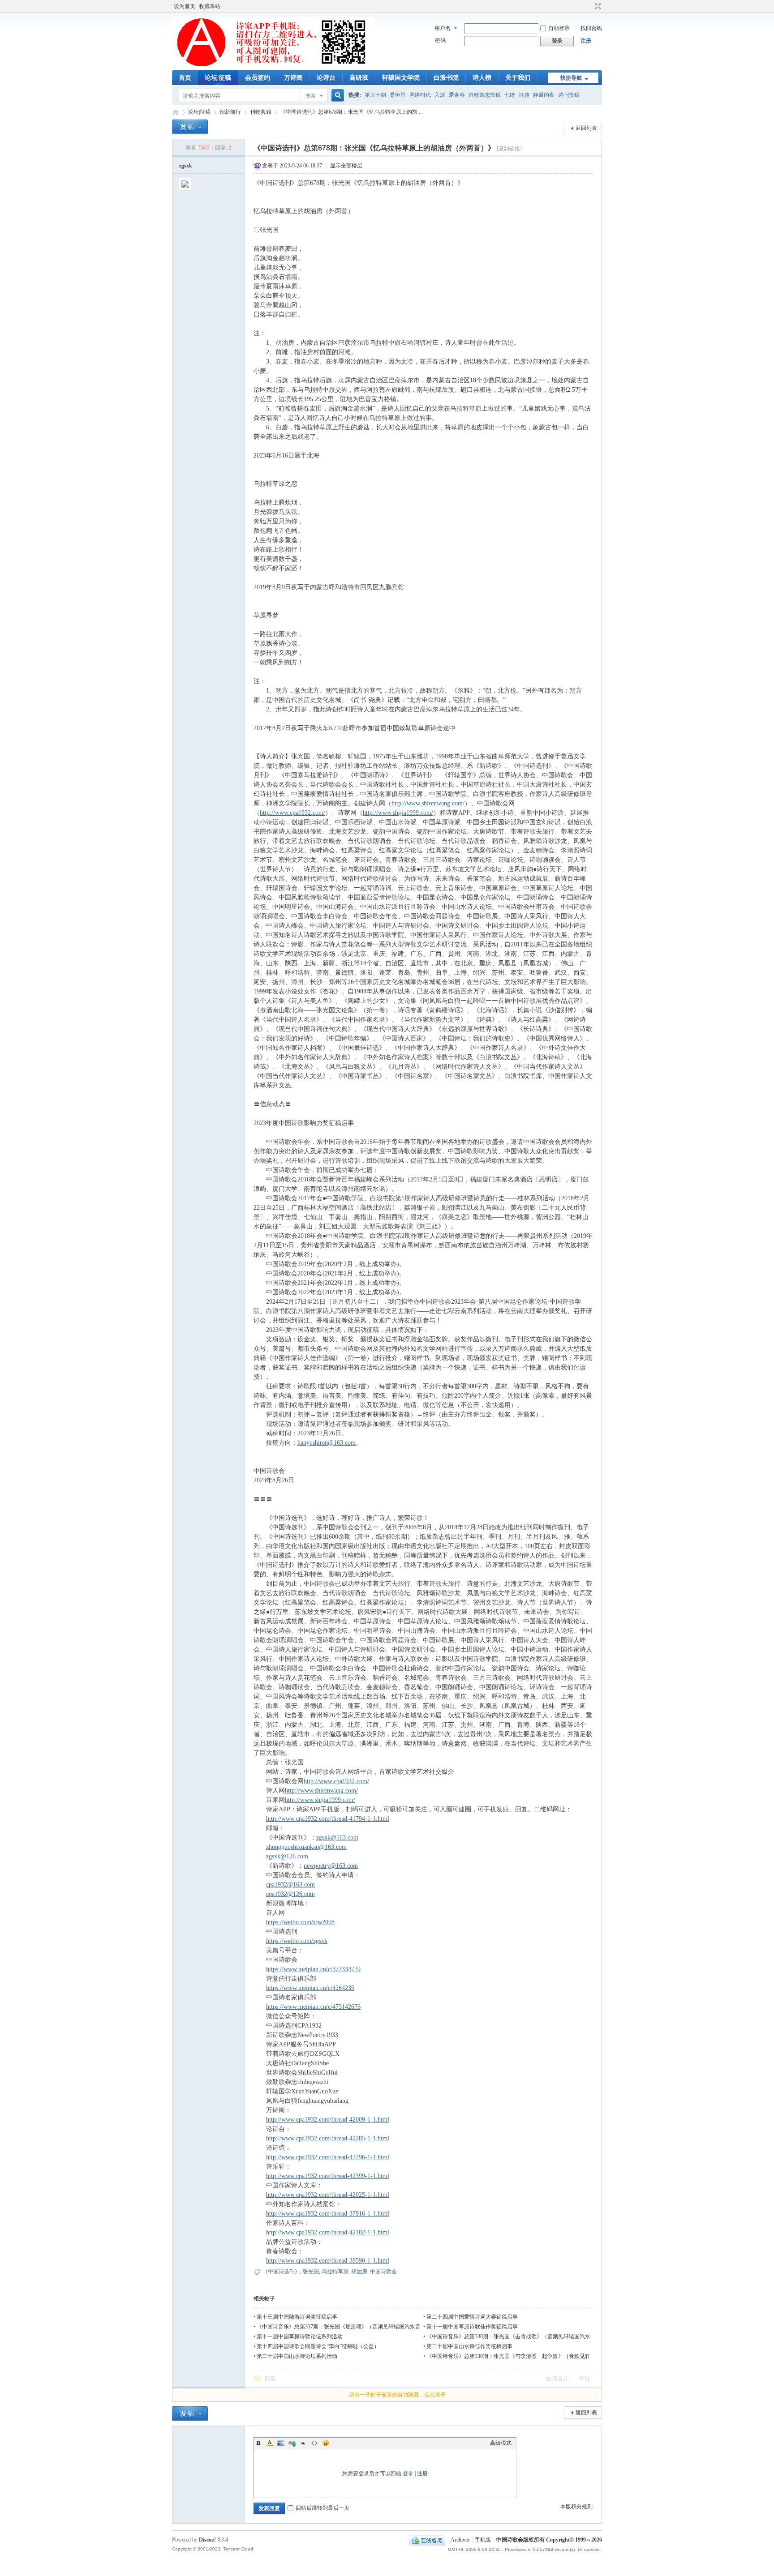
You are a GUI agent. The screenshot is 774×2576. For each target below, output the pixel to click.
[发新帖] (190, 127)
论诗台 (326, 78)
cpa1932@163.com (290, 1885)
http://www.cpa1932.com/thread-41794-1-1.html (328, 1819)
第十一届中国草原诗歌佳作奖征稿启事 (472, 2327)
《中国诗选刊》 (281, 2272)
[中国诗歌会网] (273, 65)
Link (292, 2443)
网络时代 (420, 95)
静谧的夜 (544, 95)
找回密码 (591, 28)
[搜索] (336, 96)
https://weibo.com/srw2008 (300, 1922)
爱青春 (457, 95)
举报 (585, 2379)
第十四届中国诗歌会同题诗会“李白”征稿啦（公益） (318, 2346)
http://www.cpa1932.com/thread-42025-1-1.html (328, 2195)
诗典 (524, 95)
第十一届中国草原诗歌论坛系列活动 (300, 2336)
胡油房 (359, 2272)
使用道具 (557, 2379)
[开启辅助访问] (589, 6)
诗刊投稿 (569, 95)
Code (314, 2443)
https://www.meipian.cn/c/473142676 (313, 2007)
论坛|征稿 (218, 78)
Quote (303, 2443)
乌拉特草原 (335, 2272)
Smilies (326, 2443)
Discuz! (207, 2540)
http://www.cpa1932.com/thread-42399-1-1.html (328, 2176)
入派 (440, 95)
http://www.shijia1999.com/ (398, 813)
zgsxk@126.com (287, 1856)
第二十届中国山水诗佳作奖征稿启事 (469, 2346)
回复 (270, 2379)
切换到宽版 (597, 6)
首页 (185, 78)
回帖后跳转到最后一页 (322, 2508)
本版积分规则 (576, 2507)
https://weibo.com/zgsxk (297, 1941)
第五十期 (375, 95)
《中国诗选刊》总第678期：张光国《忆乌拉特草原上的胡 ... (352, 112)
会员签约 (258, 78)
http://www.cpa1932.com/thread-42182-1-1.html (328, 2232)
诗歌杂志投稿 (485, 95)
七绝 (510, 95)
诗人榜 (482, 78)
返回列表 (586, 128)
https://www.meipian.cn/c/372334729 (313, 1969)
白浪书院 (446, 78)
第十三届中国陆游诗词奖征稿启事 (297, 2317)
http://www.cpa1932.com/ (292, 813)
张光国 (311, 2272)
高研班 (359, 78)
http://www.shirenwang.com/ (428, 803)
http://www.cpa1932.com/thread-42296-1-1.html (328, 2157)
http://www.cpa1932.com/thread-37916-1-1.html (328, 2214)
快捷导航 (571, 78)
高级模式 (501, 2443)
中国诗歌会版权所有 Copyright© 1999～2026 (549, 2540)
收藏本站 (210, 6)
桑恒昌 (398, 95)
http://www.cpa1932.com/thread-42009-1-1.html (328, 2120)
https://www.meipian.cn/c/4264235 (310, 1988)
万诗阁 (293, 78)
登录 (408, 2473)
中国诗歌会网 (176, 112)
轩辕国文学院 (401, 78)
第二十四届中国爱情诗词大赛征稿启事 (472, 2317)
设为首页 (185, 6)
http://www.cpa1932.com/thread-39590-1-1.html (328, 2261)
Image (281, 2443)
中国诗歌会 (383, 2272)
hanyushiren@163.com (327, 1443)
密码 (440, 41)
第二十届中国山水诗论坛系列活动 (297, 2356)
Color (270, 2443)
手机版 (483, 2540)
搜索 (310, 96)
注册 (586, 41)
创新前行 (230, 112)
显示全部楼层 (346, 166)
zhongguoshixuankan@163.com (306, 1847)
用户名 (443, 28)
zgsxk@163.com (337, 1838)
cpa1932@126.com (290, 1894)
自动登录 (559, 28)
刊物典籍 (261, 112)
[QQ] (427, 2540)
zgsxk (186, 166)
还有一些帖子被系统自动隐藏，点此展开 (397, 2395)
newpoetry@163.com (331, 1866)
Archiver (460, 2540)
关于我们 (518, 78)
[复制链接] (509, 149)
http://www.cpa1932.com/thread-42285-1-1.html (328, 2138)
